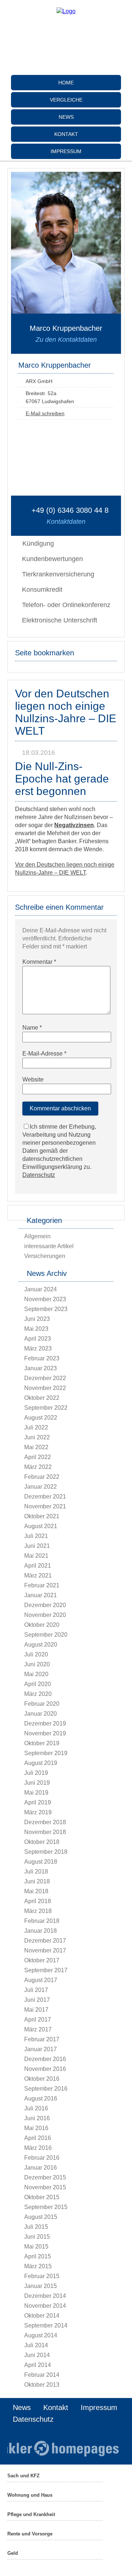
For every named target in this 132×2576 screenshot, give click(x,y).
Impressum (66, 151)
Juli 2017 (36, 1990)
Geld (13, 2553)
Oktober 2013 (42, 2385)
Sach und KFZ (23, 2476)
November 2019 (45, 1733)
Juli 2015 (36, 2227)
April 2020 (38, 1684)
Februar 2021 (42, 1585)
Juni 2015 (37, 2237)
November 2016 (45, 2069)
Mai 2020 (36, 1674)
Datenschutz (39, 1175)
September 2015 (46, 2207)
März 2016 (38, 2148)
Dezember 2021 (45, 1497)
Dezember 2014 (45, 2296)
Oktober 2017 (42, 1960)
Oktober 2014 (42, 2316)
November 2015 (45, 2187)
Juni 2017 (37, 2000)
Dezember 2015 (45, 2177)
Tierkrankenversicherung (58, 574)
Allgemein (37, 1236)
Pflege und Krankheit (31, 2514)
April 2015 (38, 2256)
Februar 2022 (42, 1477)
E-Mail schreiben (45, 413)
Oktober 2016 (42, 2079)
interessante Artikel (49, 1246)
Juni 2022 (37, 1437)
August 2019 (41, 1763)
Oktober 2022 (42, 1398)
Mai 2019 (36, 1793)
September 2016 (46, 2089)
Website (33, 1079)
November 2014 (45, 2306)
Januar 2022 (41, 1487)
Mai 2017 (36, 2010)
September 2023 (46, 1309)
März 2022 (38, 1467)
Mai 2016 (36, 2128)
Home (66, 83)
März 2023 (38, 1348)
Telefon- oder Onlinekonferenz (66, 605)
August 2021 (41, 1526)
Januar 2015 (41, 2286)
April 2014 (38, 2365)
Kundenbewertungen (52, 559)
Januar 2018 (41, 1931)
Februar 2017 (42, 2039)
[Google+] (66, 44)
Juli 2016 (36, 2108)
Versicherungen (45, 1256)
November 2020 (45, 1615)
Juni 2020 (37, 1664)
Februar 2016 (42, 2158)
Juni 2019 (37, 1783)
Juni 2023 (37, 1319)
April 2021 (38, 1566)
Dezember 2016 (45, 2059)
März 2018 (38, 1911)
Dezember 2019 (45, 1723)
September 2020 (46, 1635)
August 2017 (41, 1980)
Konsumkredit (42, 590)
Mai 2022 (36, 1447)
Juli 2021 (36, 1536)
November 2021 (45, 1506)
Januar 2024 (41, 1289)
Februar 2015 (42, 2276)
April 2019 (38, 1802)
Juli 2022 (36, 1427)
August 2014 (41, 2335)
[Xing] (66, 67)
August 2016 (41, 2098)
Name (32, 1028)
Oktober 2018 (42, 1842)
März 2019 (38, 1812)
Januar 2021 (41, 1595)
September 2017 (46, 1970)
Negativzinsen (74, 825)
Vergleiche (66, 100)
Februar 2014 (42, 2375)
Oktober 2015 (42, 2197)
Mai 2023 (36, 1329)
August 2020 (41, 1645)
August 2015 (41, 2217)
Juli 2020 (36, 1654)
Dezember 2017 (45, 1941)
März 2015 (38, 2266)
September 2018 (46, 1852)
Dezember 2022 (45, 1378)
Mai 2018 (36, 1891)
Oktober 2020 (42, 1625)
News (66, 117)
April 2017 (38, 2020)
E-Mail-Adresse (44, 1054)
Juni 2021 (37, 1546)
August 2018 (41, 1862)
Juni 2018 (37, 1881)
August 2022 (41, 1418)
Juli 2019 (36, 1773)
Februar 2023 (42, 1358)
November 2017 (45, 1950)
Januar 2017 (41, 2049)
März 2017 (38, 2029)
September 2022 (46, 1408)
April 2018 (38, 1901)
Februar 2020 (42, 1704)
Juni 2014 (37, 2355)
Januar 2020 (41, 1714)
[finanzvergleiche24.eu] (66, 11)
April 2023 (38, 1339)
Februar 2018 (42, 1921)
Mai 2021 (36, 1556)
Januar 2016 (41, 2168)
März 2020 (38, 1694)
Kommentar (39, 962)
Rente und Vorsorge (30, 2534)
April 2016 (38, 2138)
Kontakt (66, 134)
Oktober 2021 (42, 1516)
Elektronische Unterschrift (60, 620)
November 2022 (45, 1388)
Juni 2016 (37, 2118)
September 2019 (46, 1753)
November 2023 (45, 1299)
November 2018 (45, 1832)
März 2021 (38, 1575)
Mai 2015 (36, 2247)
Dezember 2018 (45, 1822)
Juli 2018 (36, 1872)
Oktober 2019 (42, 1743)
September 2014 (46, 2325)
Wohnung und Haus (30, 2495)
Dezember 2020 (45, 1605)
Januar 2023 (41, 1368)
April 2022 (38, 1457)
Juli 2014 (36, 2345)
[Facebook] (66, 32)
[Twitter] (66, 55)
